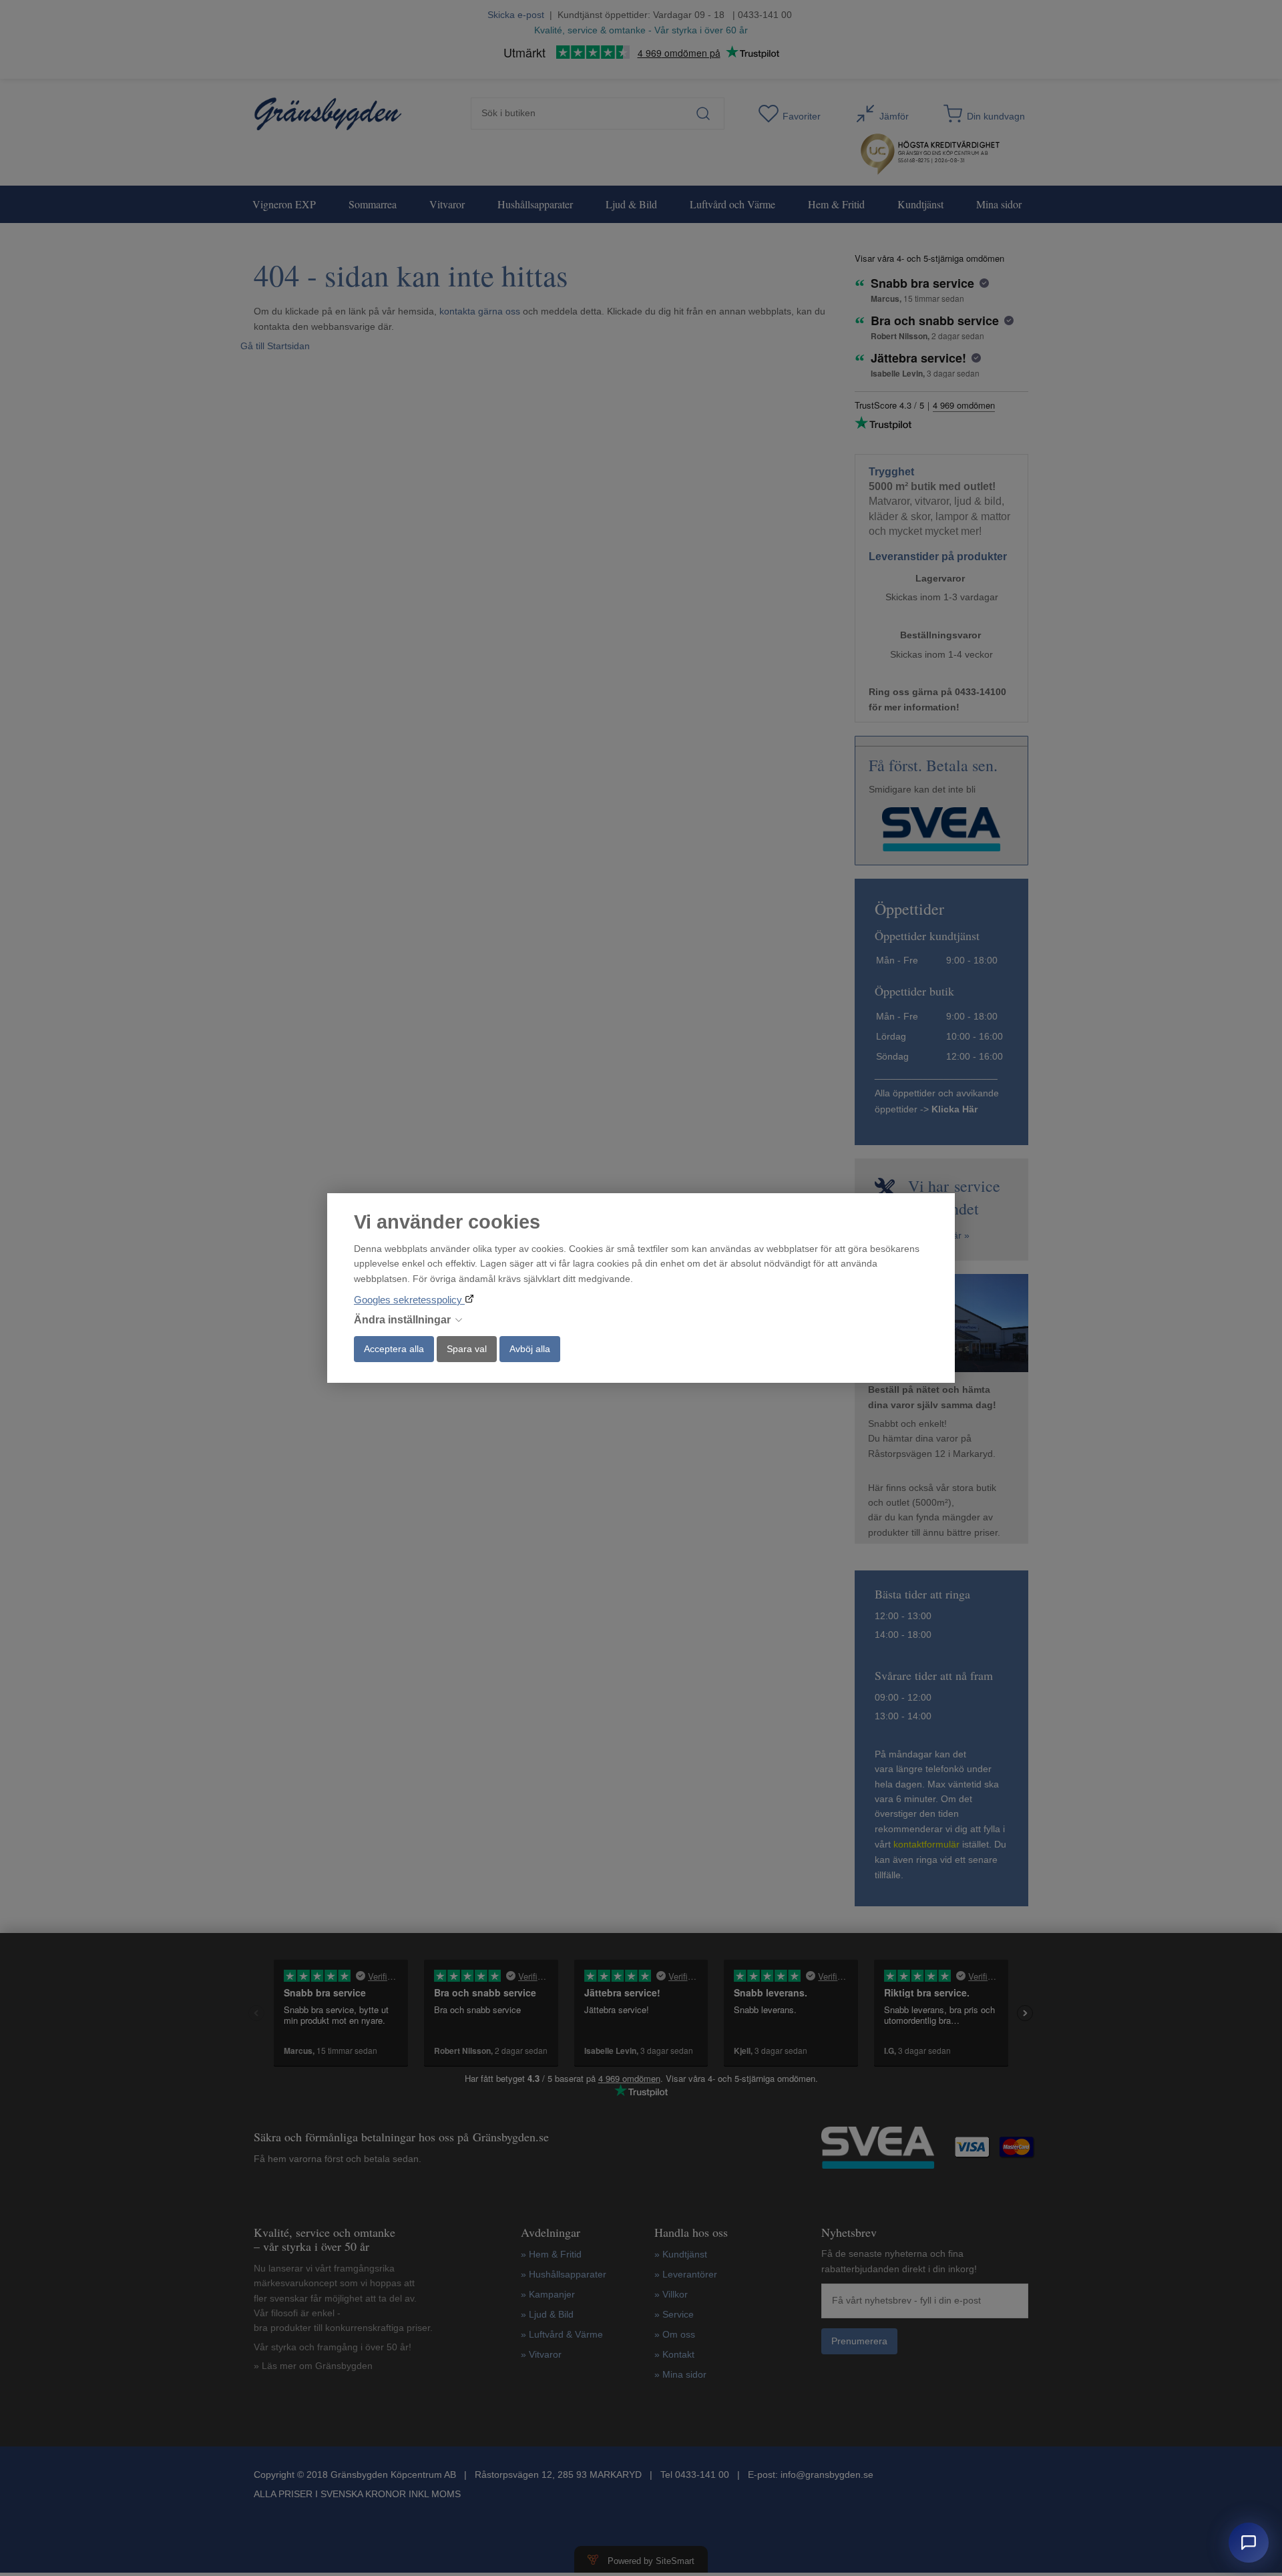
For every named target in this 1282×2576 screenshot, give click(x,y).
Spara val (467, 1349)
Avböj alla (530, 1349)
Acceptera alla (394, 1349)
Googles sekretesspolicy (409, 1300)
